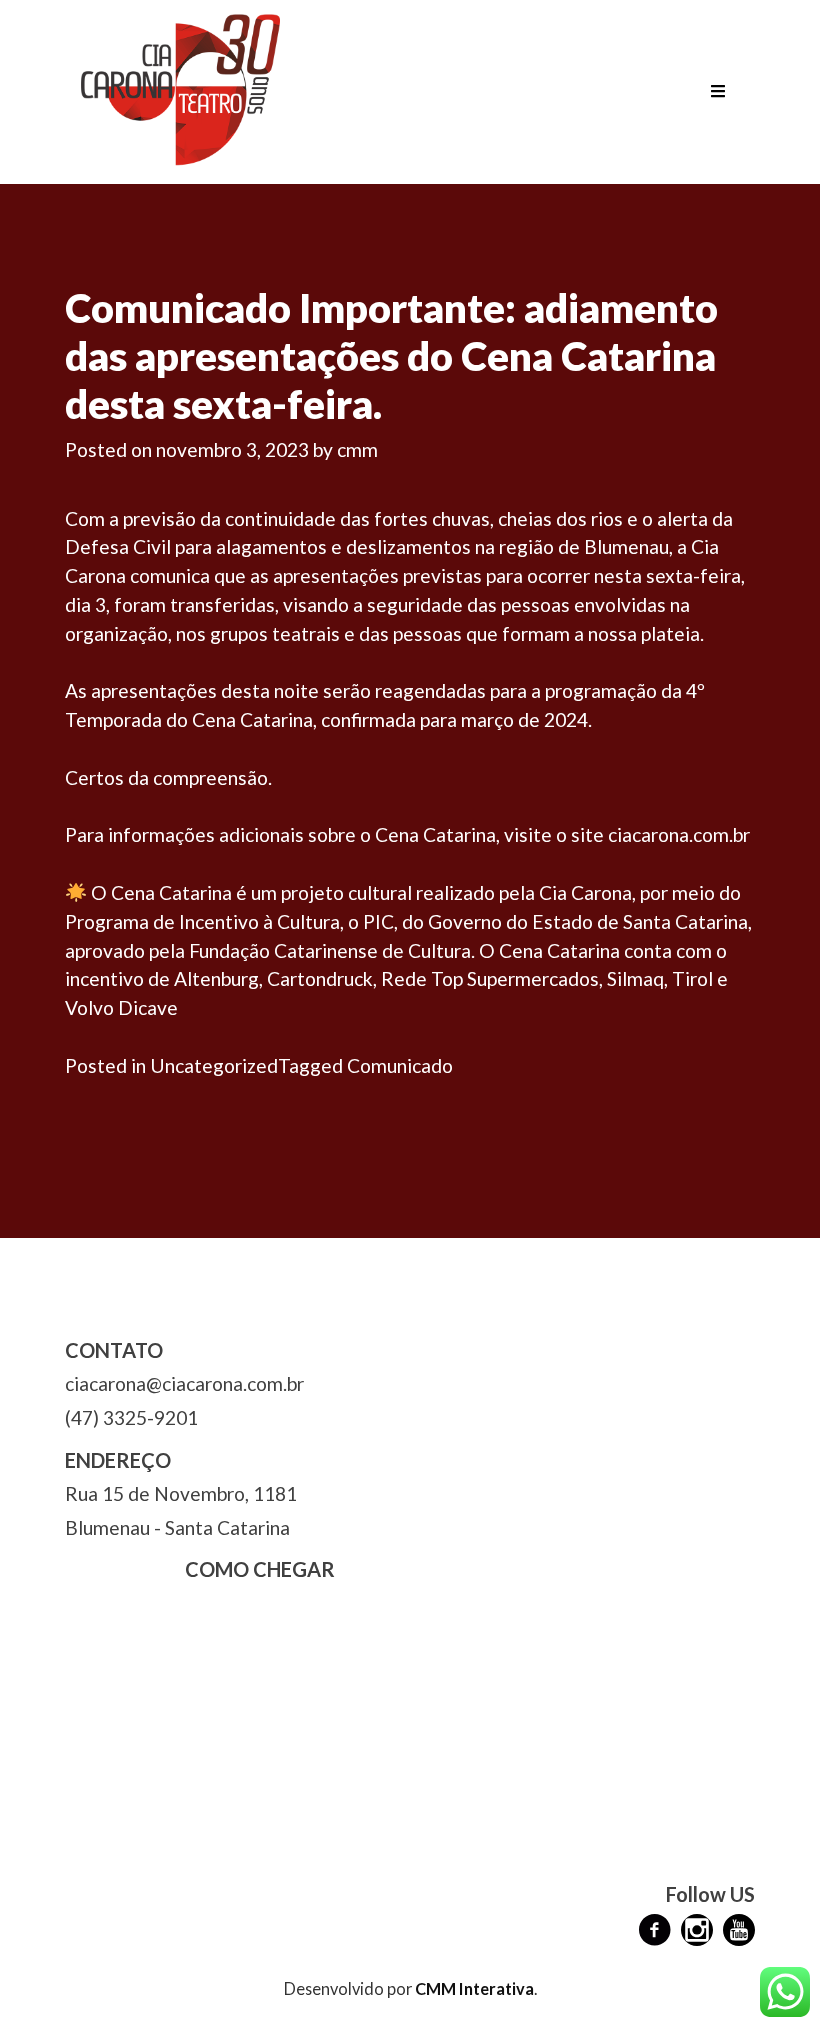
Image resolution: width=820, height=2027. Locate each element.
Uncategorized (214, 1065)
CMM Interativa (474, 1988)
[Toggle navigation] (718, 92)
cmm (357, 449)
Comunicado (400, 1065)
